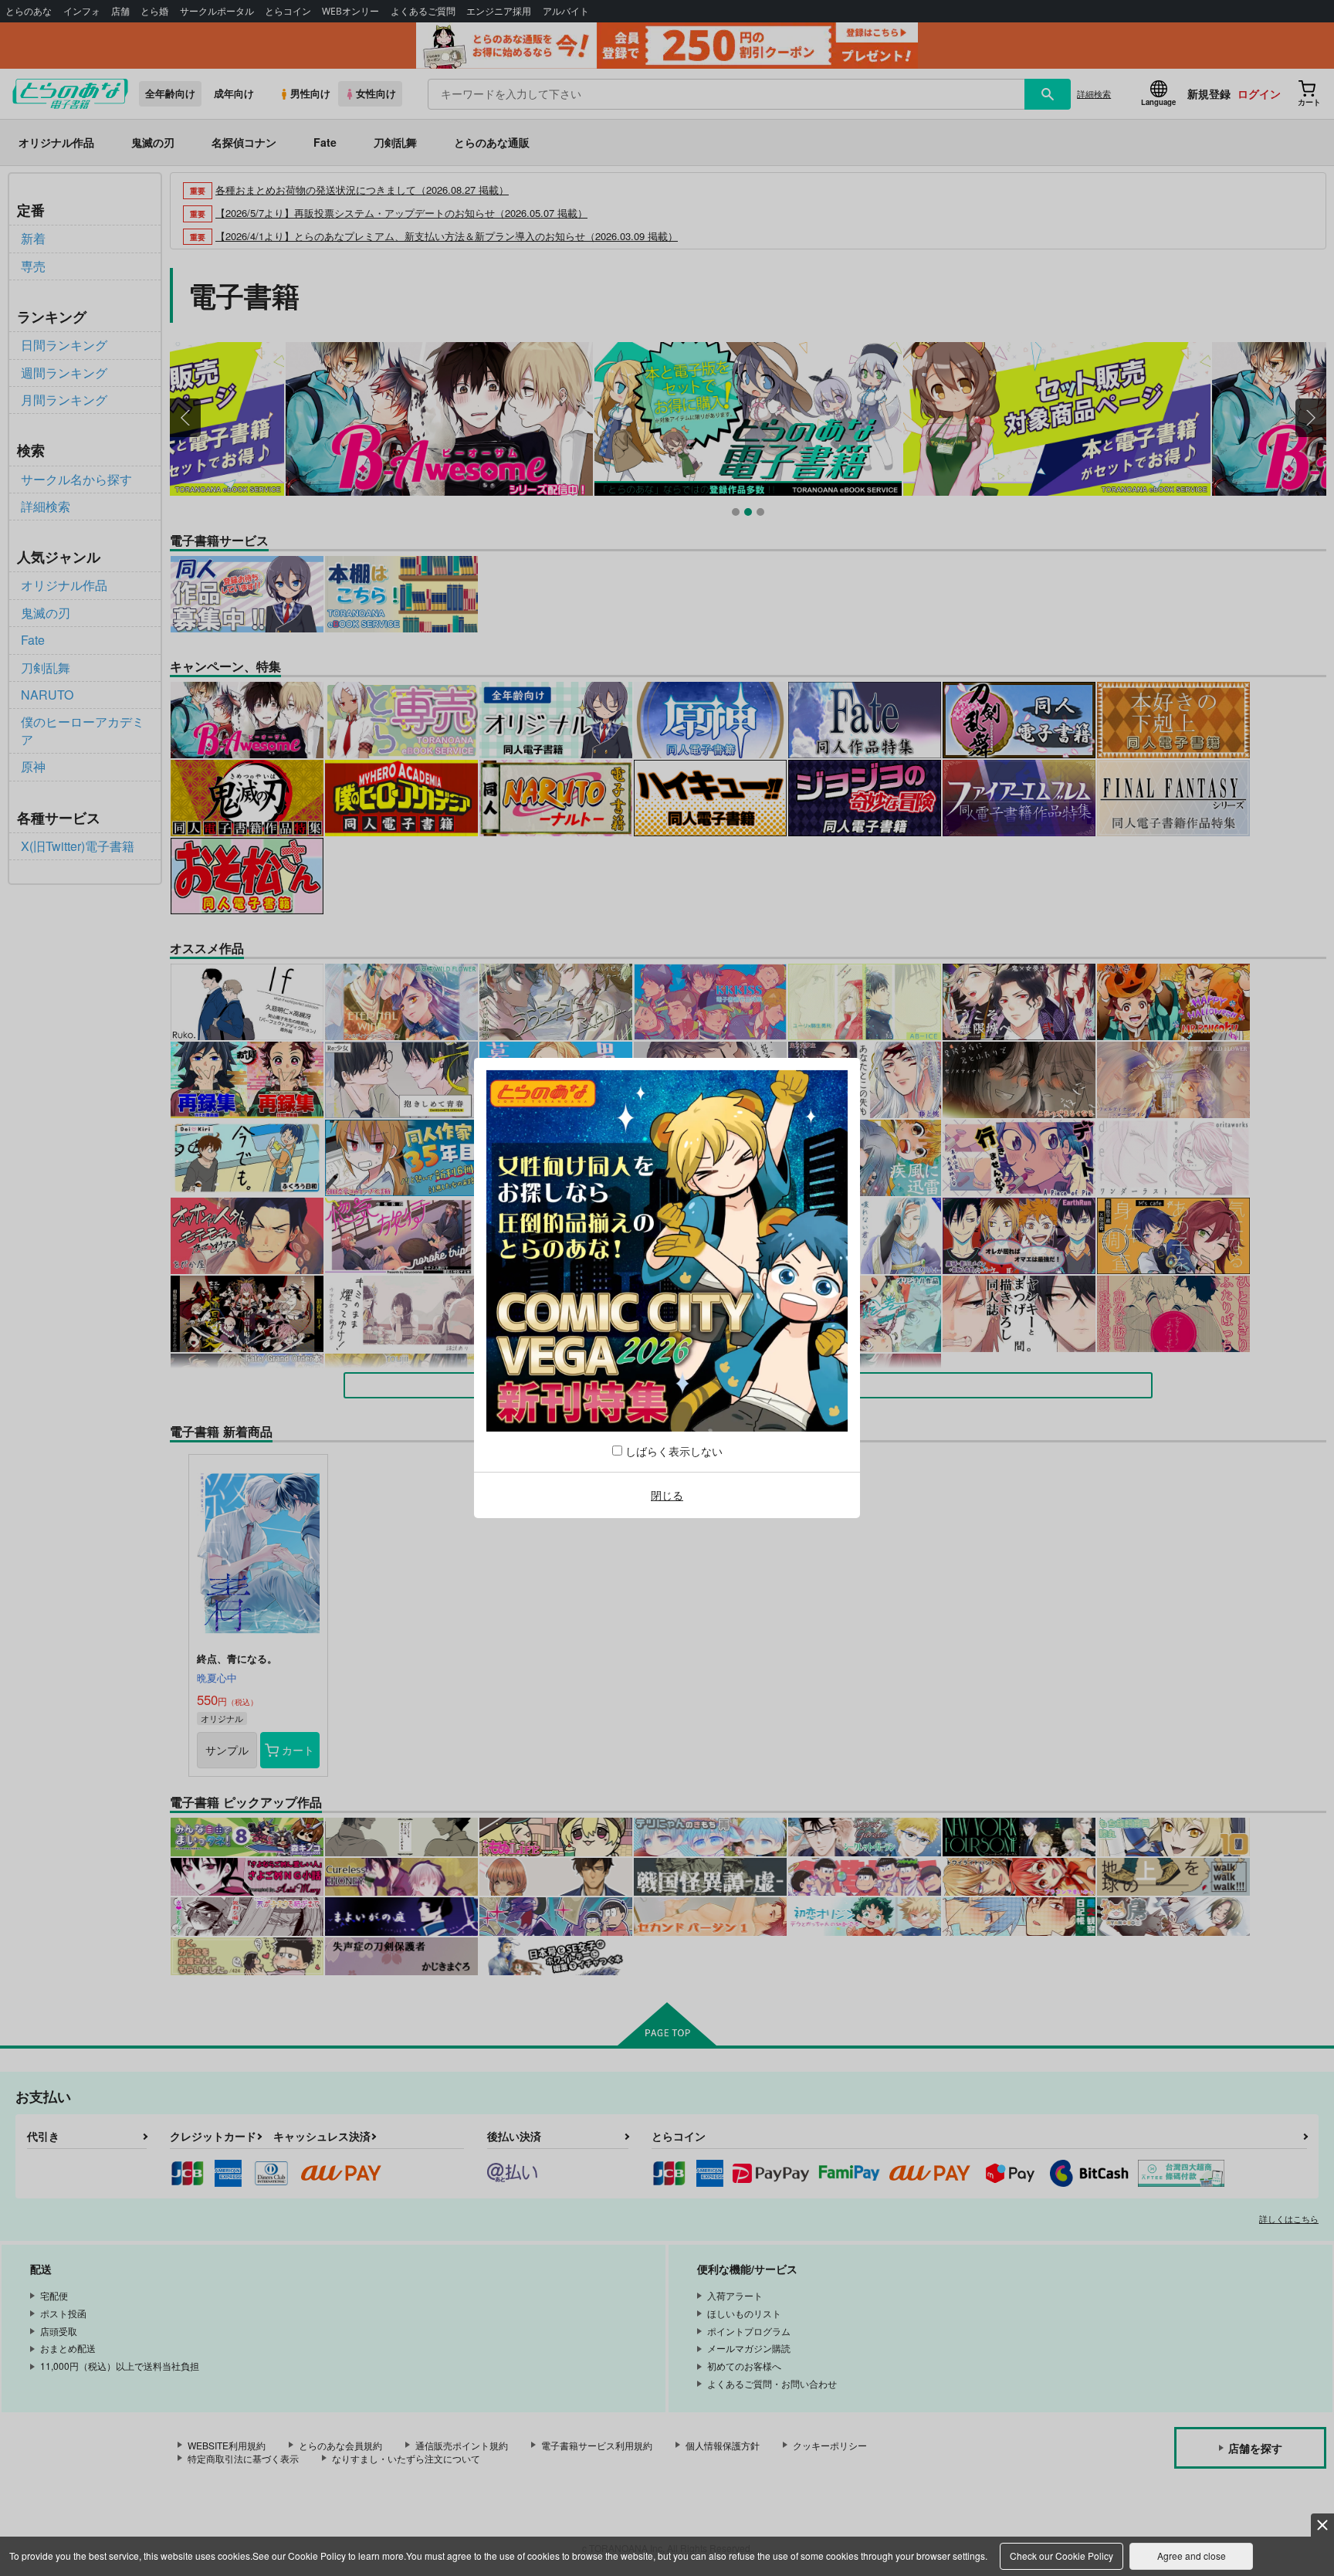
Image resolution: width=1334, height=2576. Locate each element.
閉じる (667, 1495)
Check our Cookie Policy (1061, 2556)
